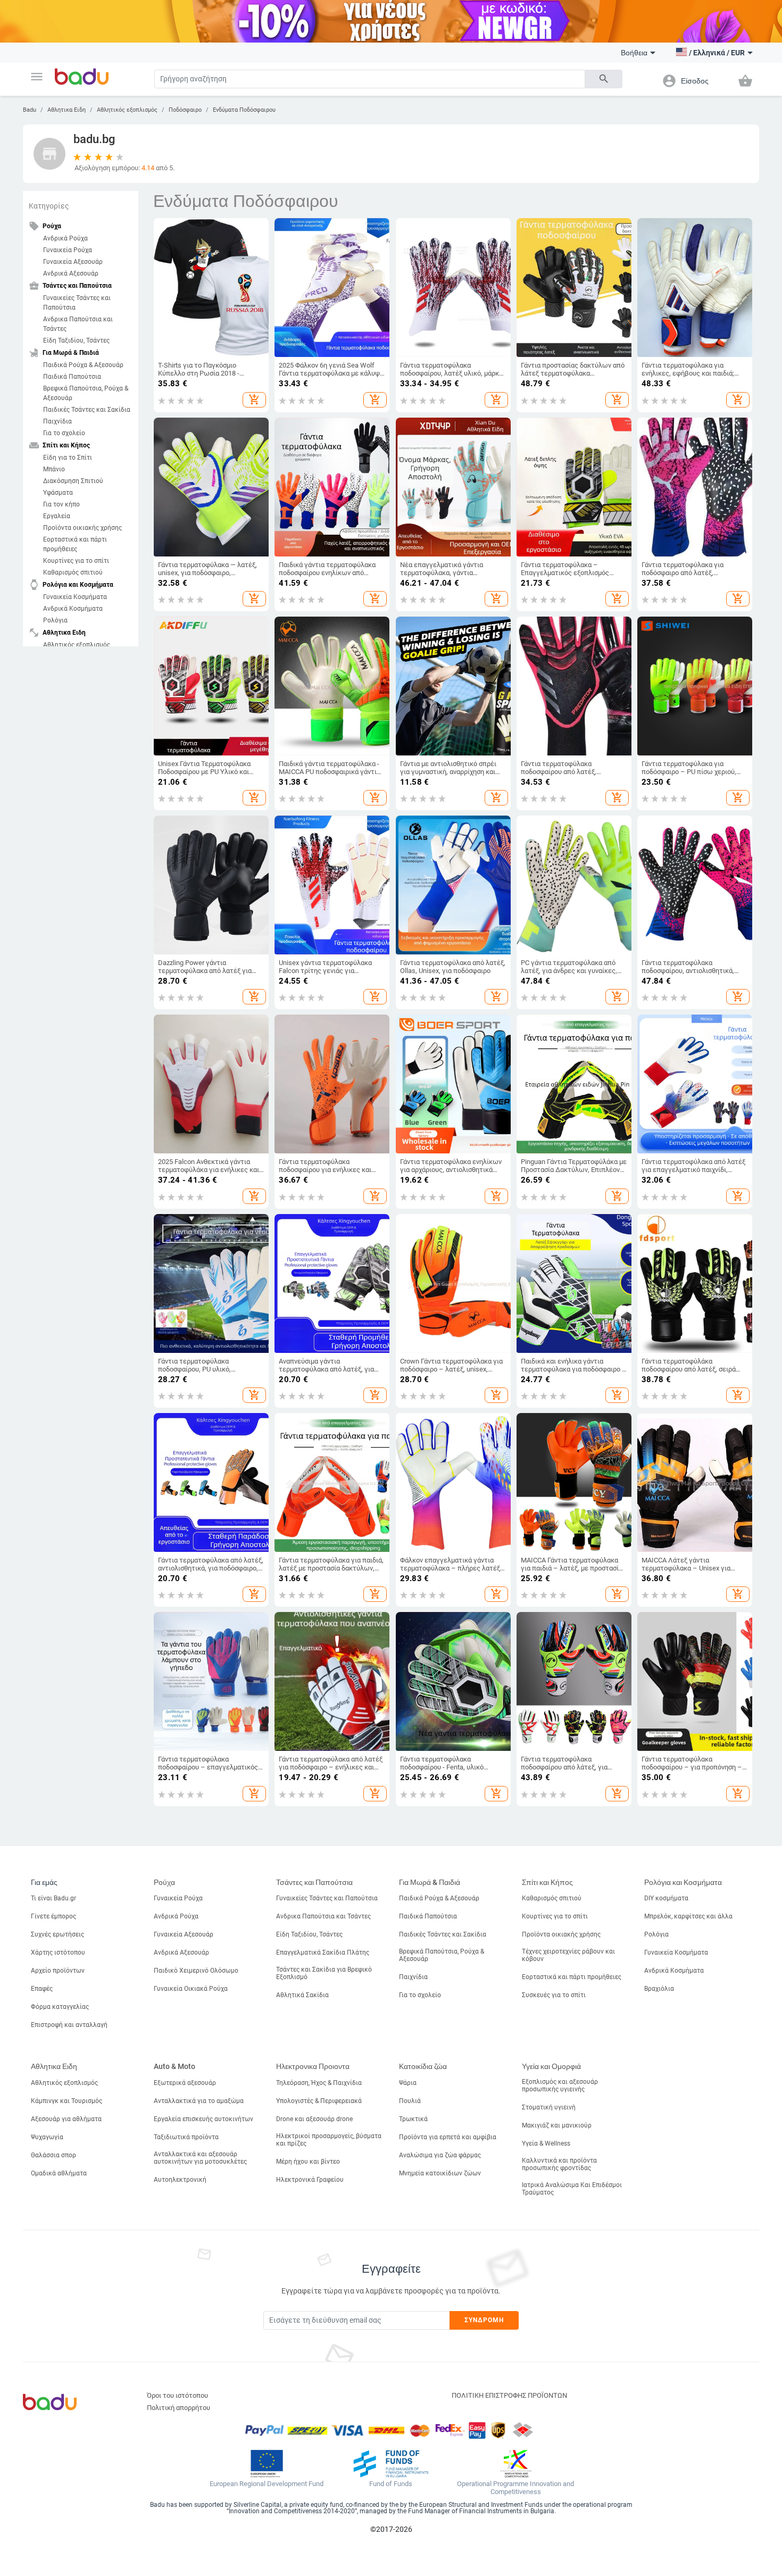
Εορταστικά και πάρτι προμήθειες (75, 544)
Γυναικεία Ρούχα (68, 250)
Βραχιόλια (659, 1989)
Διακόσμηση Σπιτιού (73, 481)
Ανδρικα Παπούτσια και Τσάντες (78, 324)
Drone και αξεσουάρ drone (314, 2119)
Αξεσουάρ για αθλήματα (66, 2119)
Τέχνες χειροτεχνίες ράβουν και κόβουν (568, 1955)
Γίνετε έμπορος (53, 1916)
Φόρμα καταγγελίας (60, 2007)
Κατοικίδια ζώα (423, 2066)
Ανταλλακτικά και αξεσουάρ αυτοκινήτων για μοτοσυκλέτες (200, 2158)
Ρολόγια (55, 620)
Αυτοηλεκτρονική (180, 2180)
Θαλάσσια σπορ (53, 2155)
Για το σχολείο (64, 433)
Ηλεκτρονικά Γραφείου (310, 2180)
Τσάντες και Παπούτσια (314, 1882)
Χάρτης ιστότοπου (58, 1952)
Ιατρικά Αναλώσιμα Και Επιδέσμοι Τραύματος (572, 2189)
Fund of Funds (391, 2484)
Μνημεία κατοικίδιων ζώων (440, 2173)
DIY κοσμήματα (666, 1898)
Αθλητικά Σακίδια (302, 1995)
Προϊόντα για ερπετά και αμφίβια (448, 2137)
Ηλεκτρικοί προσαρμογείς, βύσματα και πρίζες (329, 2140)
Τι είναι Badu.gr (53, 1898)
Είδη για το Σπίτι (68, 458)
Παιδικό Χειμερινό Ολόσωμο (196, 1971)
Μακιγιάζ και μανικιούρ (557, 2125)
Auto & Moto (174, 2066)
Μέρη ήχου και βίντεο (308, 2162)
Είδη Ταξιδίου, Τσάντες (76, 340)
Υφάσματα (58, 493)
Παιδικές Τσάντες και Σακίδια (87, 410)
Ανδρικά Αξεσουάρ (71, 273)
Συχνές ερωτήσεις (57, 1934)
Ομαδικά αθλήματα (59, 2173)
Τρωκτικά (413, 2119)
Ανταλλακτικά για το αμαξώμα (199, 2101)
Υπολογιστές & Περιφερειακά (319, 2101)
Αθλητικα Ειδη (66, 110)
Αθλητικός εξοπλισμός (127, 110)
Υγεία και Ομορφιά (551, 2066)
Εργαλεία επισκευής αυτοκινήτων (203, 2119)
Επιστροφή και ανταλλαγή (69, 2025)
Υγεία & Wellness (546, 2143)
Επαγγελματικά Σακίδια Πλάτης (323, 1952)
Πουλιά (410, 2101)
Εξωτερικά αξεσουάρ (185, 2083)
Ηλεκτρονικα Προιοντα (313, 2066)
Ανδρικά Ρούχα (65, 238)
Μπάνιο (54, 469)
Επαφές (42, 1989)
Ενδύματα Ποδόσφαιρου (244, 110)
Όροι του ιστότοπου (177, 2395)
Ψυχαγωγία (47, 2137)
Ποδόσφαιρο (185, 110)
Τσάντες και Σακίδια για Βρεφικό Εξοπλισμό (324, 1973)
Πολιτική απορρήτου (178, 2408)
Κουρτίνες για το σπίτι (76, 561)
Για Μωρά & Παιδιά (430, 1882)
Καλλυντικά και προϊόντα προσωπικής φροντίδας (559, 2164)
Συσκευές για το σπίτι (554, 1995)
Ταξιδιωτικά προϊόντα (186, 2137)
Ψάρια (408, 2083)
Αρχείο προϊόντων (58, 1971)
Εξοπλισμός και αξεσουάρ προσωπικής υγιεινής (560, 2085)
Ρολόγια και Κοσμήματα (683, 1882)
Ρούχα (164, 1882)
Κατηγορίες (49, 206)
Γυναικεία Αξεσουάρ (73, 262)
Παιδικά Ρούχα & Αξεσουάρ (83, 365)
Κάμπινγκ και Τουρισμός (66, 2101)
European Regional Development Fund (267, 2484)
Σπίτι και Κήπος (547, 1882)
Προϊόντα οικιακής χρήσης (82, 528)
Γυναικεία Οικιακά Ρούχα (191, 1989)
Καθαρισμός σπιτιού (73, 572)
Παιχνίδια (57, 421)
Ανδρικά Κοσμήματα (73, 609)
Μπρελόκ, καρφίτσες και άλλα (688, 1916)
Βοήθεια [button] (634, 53)
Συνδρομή (484, 2320)
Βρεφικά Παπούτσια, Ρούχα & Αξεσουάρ (86, 393)
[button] (37, 77)
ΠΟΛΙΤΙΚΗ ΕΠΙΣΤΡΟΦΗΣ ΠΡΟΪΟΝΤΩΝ (509, 2395)
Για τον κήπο (61, 504)
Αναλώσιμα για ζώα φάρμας (440, 2155)
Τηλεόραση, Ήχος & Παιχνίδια (319, 2083)
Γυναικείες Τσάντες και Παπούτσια (77, 303)
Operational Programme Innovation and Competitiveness (515, 2488)
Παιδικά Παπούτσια (72, 377)
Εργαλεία (57, 516)
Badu (30, 110)
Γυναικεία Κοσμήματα (75, 597)
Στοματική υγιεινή (549, 2107)
